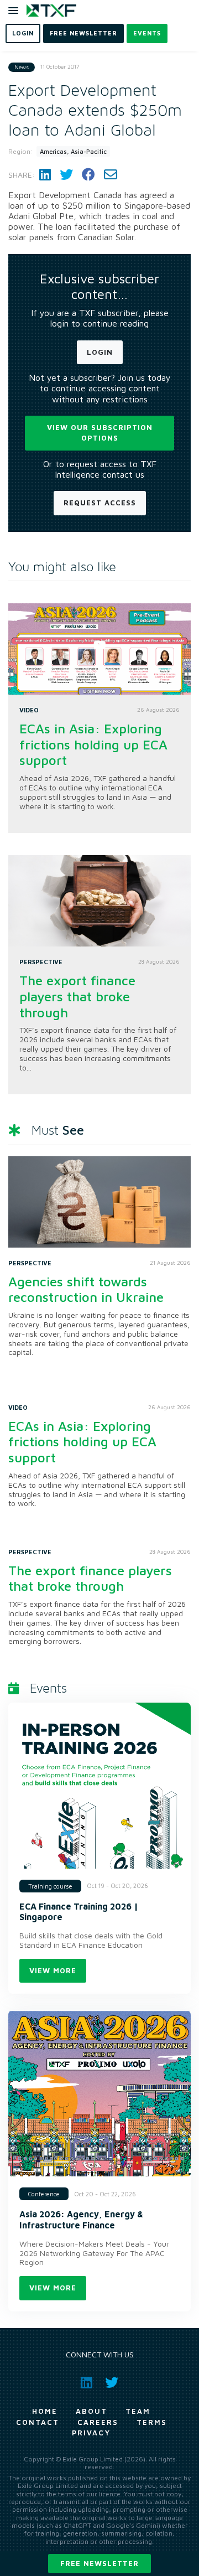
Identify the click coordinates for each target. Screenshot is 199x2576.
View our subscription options (100, 433)
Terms (152, 2422)
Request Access (100, 503)
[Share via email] (111, 175)
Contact (38, 2422)
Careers (98, 2422)
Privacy (91, 2433)
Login (100, 352)
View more (53, 1970)
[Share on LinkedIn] (45, 175)
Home (45, 2411)
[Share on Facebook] (88, 175)
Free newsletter (99, 2563)
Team (138, 2411)
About (91, 2411)
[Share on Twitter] (66, 175)
